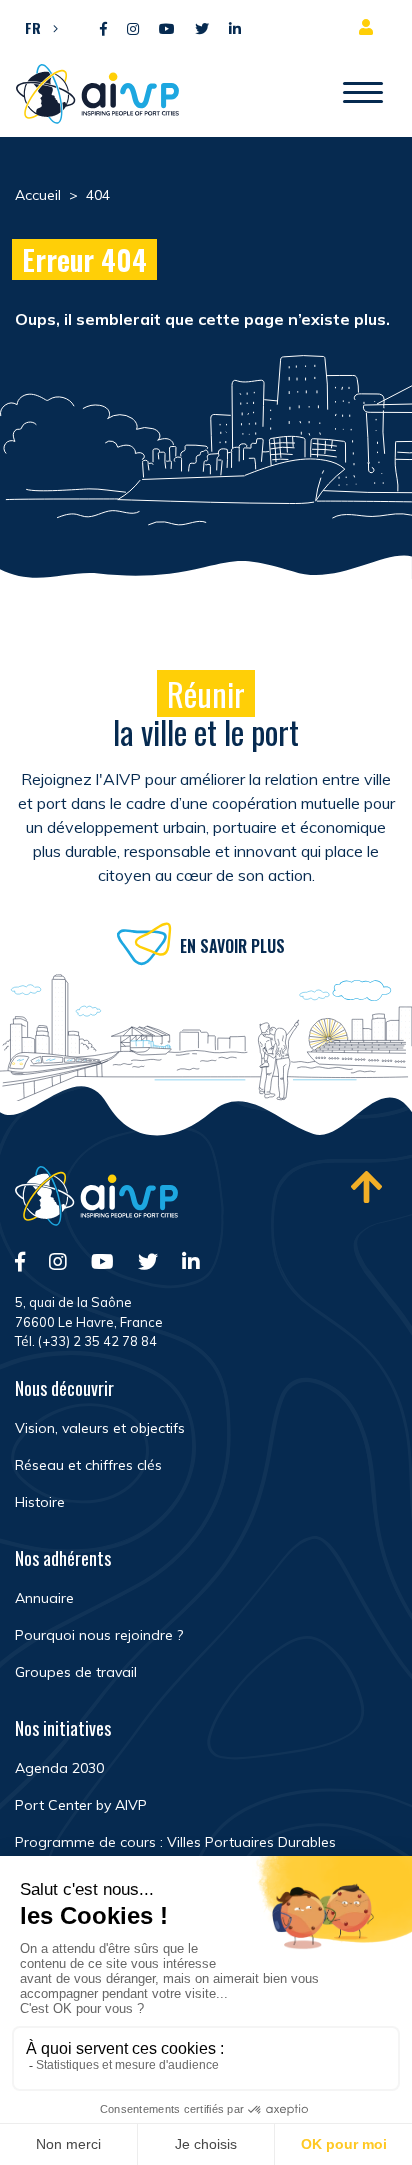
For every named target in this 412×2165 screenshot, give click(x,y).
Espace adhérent (370, 27)
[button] (36, 27)
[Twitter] (202, 29)
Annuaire (44, 1598)
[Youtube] (167, 29)
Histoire (40, 1502)
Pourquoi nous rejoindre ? (99, 1635)
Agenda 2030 (59, 1768)
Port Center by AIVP (81, 1805)
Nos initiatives (63, 1728)
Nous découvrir (64, 1388)
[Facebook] (103, 29)
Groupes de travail (76, 1672)
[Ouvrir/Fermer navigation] (363, 94)
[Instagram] (133, 29)
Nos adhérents (63, 1558)
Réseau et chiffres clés (88, 1465)
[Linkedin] (235, 29)
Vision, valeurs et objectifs (100, 1428)
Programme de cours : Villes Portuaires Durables (175, 1842)
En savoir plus (232, 946)
